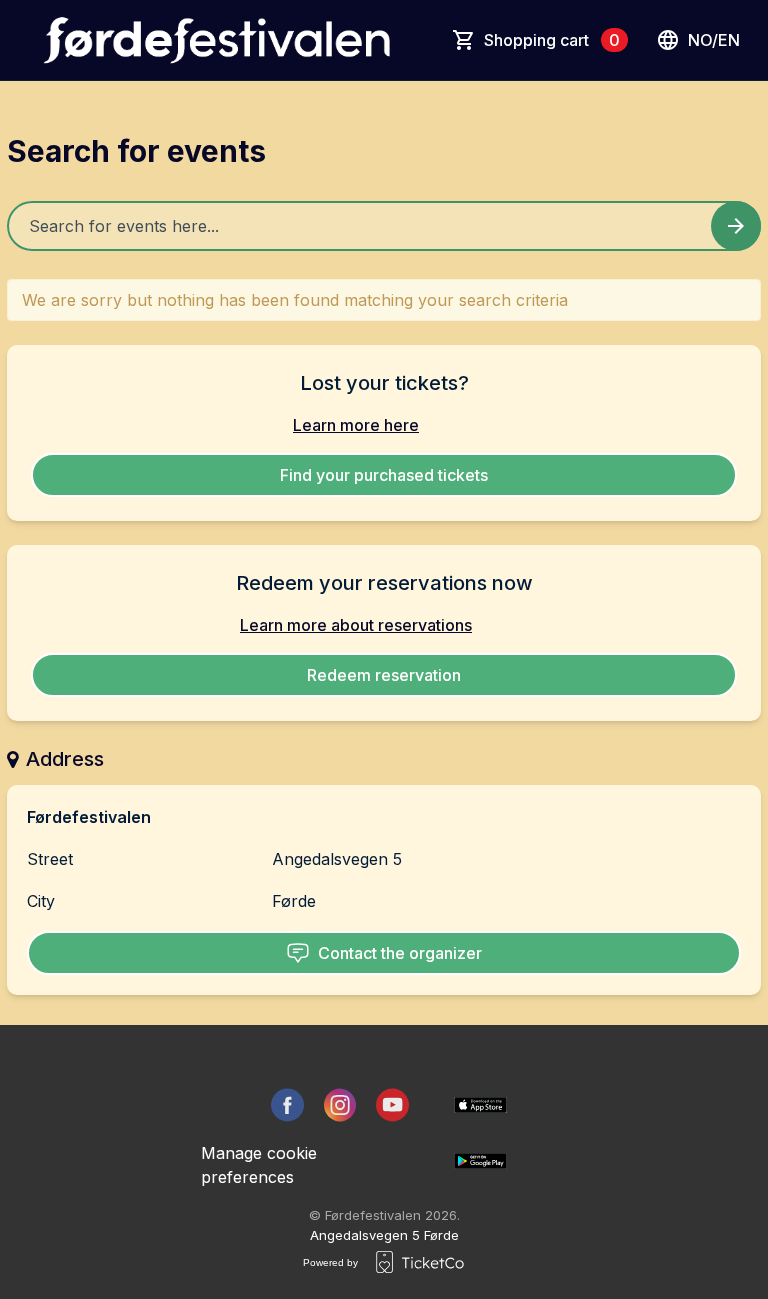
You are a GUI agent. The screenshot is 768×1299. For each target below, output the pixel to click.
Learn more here (356, 425)
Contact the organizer (400, 953)
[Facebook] (287, 1105)
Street (50, 859)
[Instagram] (340, 1105)
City (41, 901)
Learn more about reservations (356, 625)
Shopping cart (552, 40)
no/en (714, 40)
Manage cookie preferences (259, 1165)
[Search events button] (736, 226)
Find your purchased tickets (384, 475)
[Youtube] (392, 1105)
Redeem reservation (384, 675)
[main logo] (217, 40)
